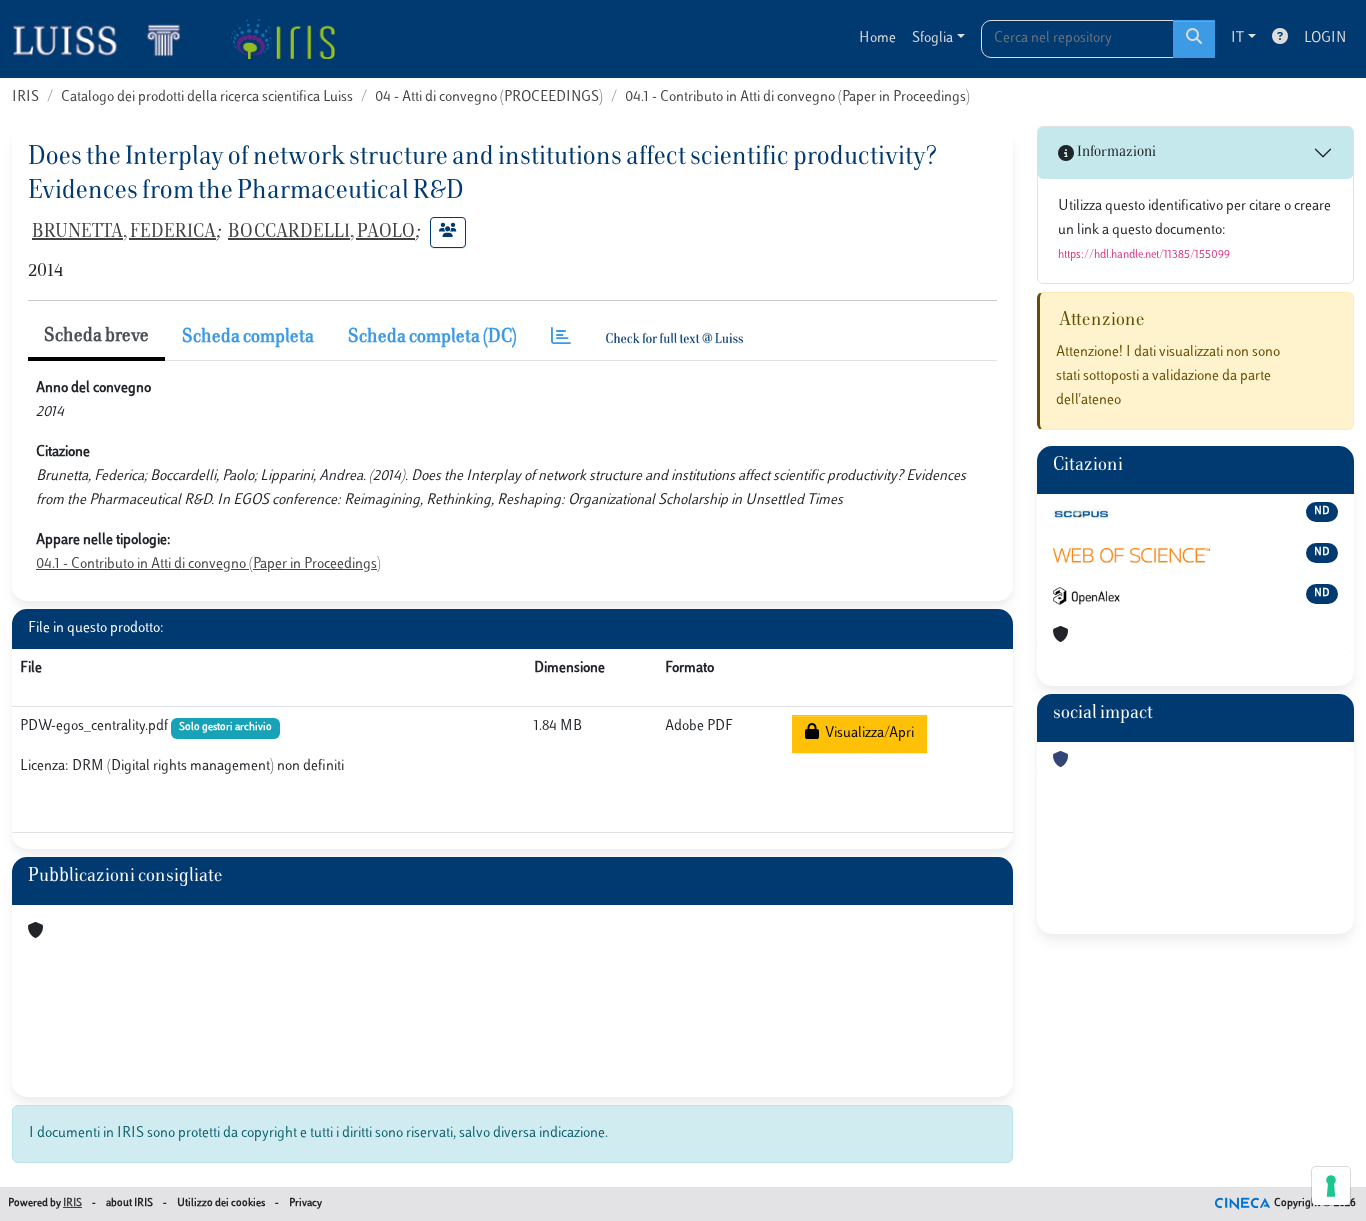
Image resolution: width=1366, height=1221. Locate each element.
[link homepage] (105, 39)
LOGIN (1325, 38)
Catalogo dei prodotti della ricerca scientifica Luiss (207, 97)
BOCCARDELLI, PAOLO (321, 233)
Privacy (305, 1203)
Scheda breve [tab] (96, 337)
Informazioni (1115, 152)
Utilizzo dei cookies (221, 1203)
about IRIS (129, 1203)
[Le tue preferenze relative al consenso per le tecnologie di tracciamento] (1331, 1186)
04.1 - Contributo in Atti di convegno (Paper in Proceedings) (797, 97)
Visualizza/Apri (866, 733)
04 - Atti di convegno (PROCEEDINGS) (489, 97)
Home (877, 38)
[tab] (561, 338)
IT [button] (1237, 38)
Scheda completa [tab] (248, 338)
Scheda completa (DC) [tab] (432, 338)
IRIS (25, 97)
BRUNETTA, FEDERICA (124, 233)
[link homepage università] (282, 39)
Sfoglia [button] (932, 38)
